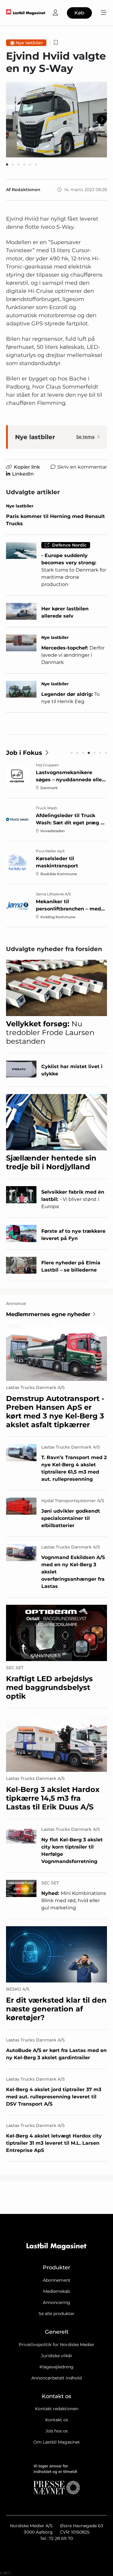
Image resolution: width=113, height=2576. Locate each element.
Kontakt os (57, 2420)
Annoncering (56, 2302)
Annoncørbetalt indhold (56, 2378)
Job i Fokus (24, 753)
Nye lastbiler (29, 43)
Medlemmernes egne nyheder (48, 1314)
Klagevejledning (56, 2367)
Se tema (85, 437)
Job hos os (57, 2431)
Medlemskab (56, 2291)
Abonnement (57, 2280)
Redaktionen (26, 190)
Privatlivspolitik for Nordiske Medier (56, 2345)
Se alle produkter (56, 2314)
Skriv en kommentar (82, 467)
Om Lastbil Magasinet (57, 2442)
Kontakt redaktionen (57, 2409)
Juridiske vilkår (57, 2356)
